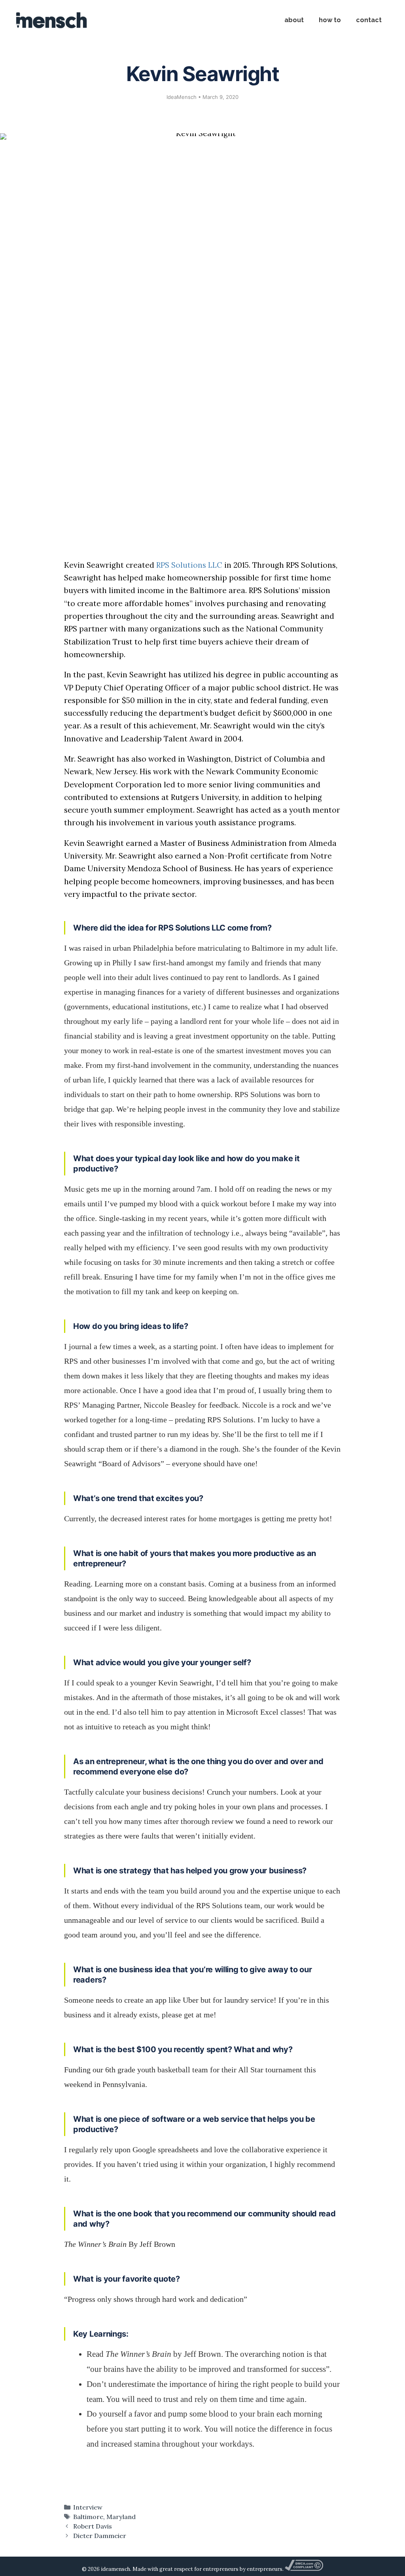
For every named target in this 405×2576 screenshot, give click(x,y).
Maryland (121, 2517)
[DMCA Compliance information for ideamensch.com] (304, 2569)
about (294, 20)
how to (330, 20)
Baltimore (88, 2517)
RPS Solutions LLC (189, 565)
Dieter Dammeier (100, 2536)
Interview (88, 2507)
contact (369, 20)
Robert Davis (93, 2526)
